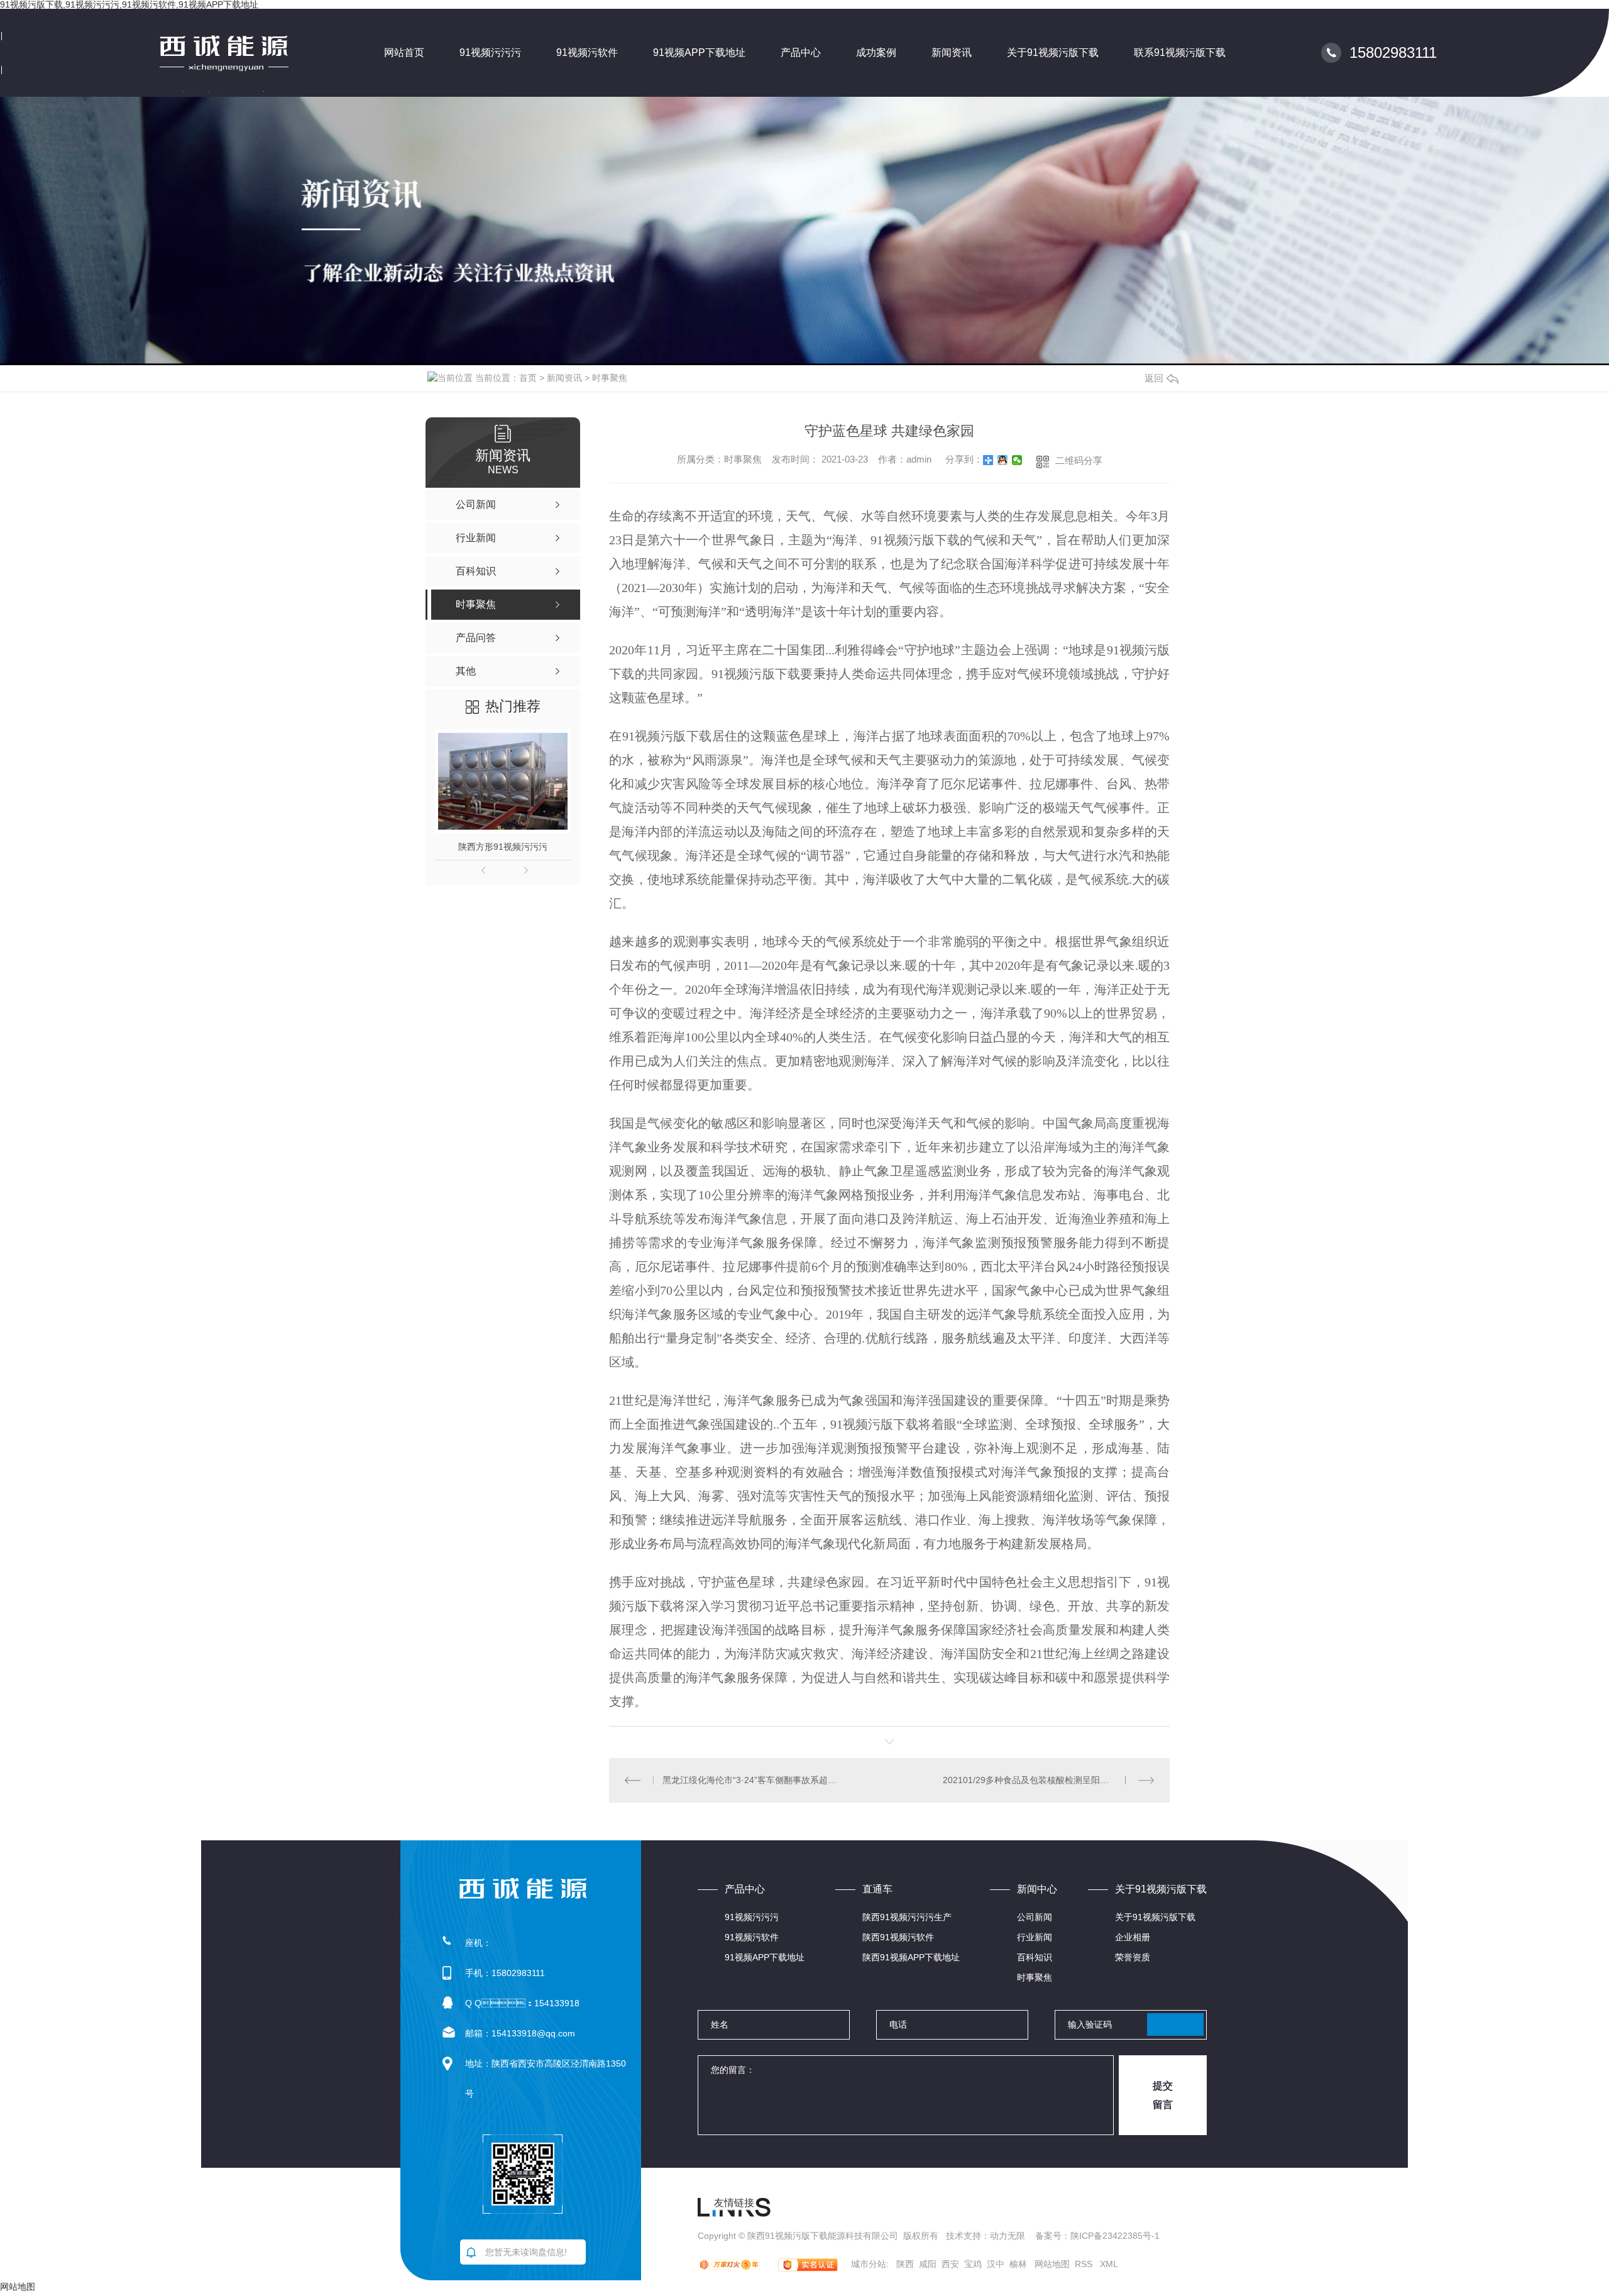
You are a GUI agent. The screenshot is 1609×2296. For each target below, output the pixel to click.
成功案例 (876, 52)
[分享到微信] (1017, 460)
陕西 (905, 2264)
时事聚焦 (610, 378)
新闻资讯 (952, 52)
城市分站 (869, 2264)
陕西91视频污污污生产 (907, 1917)
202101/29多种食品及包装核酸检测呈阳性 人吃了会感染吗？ (1048, 1780)
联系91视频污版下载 (1180, 52)
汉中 (996, 2264)
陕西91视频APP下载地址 (911, 1957)
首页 (528, 378)
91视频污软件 (587, 52)
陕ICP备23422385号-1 (1115, 2236)
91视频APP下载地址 (699, 52)
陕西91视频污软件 (898, 1937)
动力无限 (1008, 2236)
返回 (1154, 378)
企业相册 (1133, 1937)
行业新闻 (1035, 1937)
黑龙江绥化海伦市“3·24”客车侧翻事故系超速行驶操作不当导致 (750, 1780)
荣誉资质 (1133, 1957)
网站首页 (404, 52)
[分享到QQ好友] (1003, 460)
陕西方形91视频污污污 (503, 847)
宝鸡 (973, 2264)
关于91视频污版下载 (1053, 52)
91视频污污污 (490, 52)
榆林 (1018, 2264)
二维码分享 (1079, 460)
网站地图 (1052, 2264)
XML (1109, 2264)
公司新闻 (1035, 1917)
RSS (1085, 2264)
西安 (950, 2264)
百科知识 (1035, 1957)
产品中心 (801, 52)
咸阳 (928, 2264)
